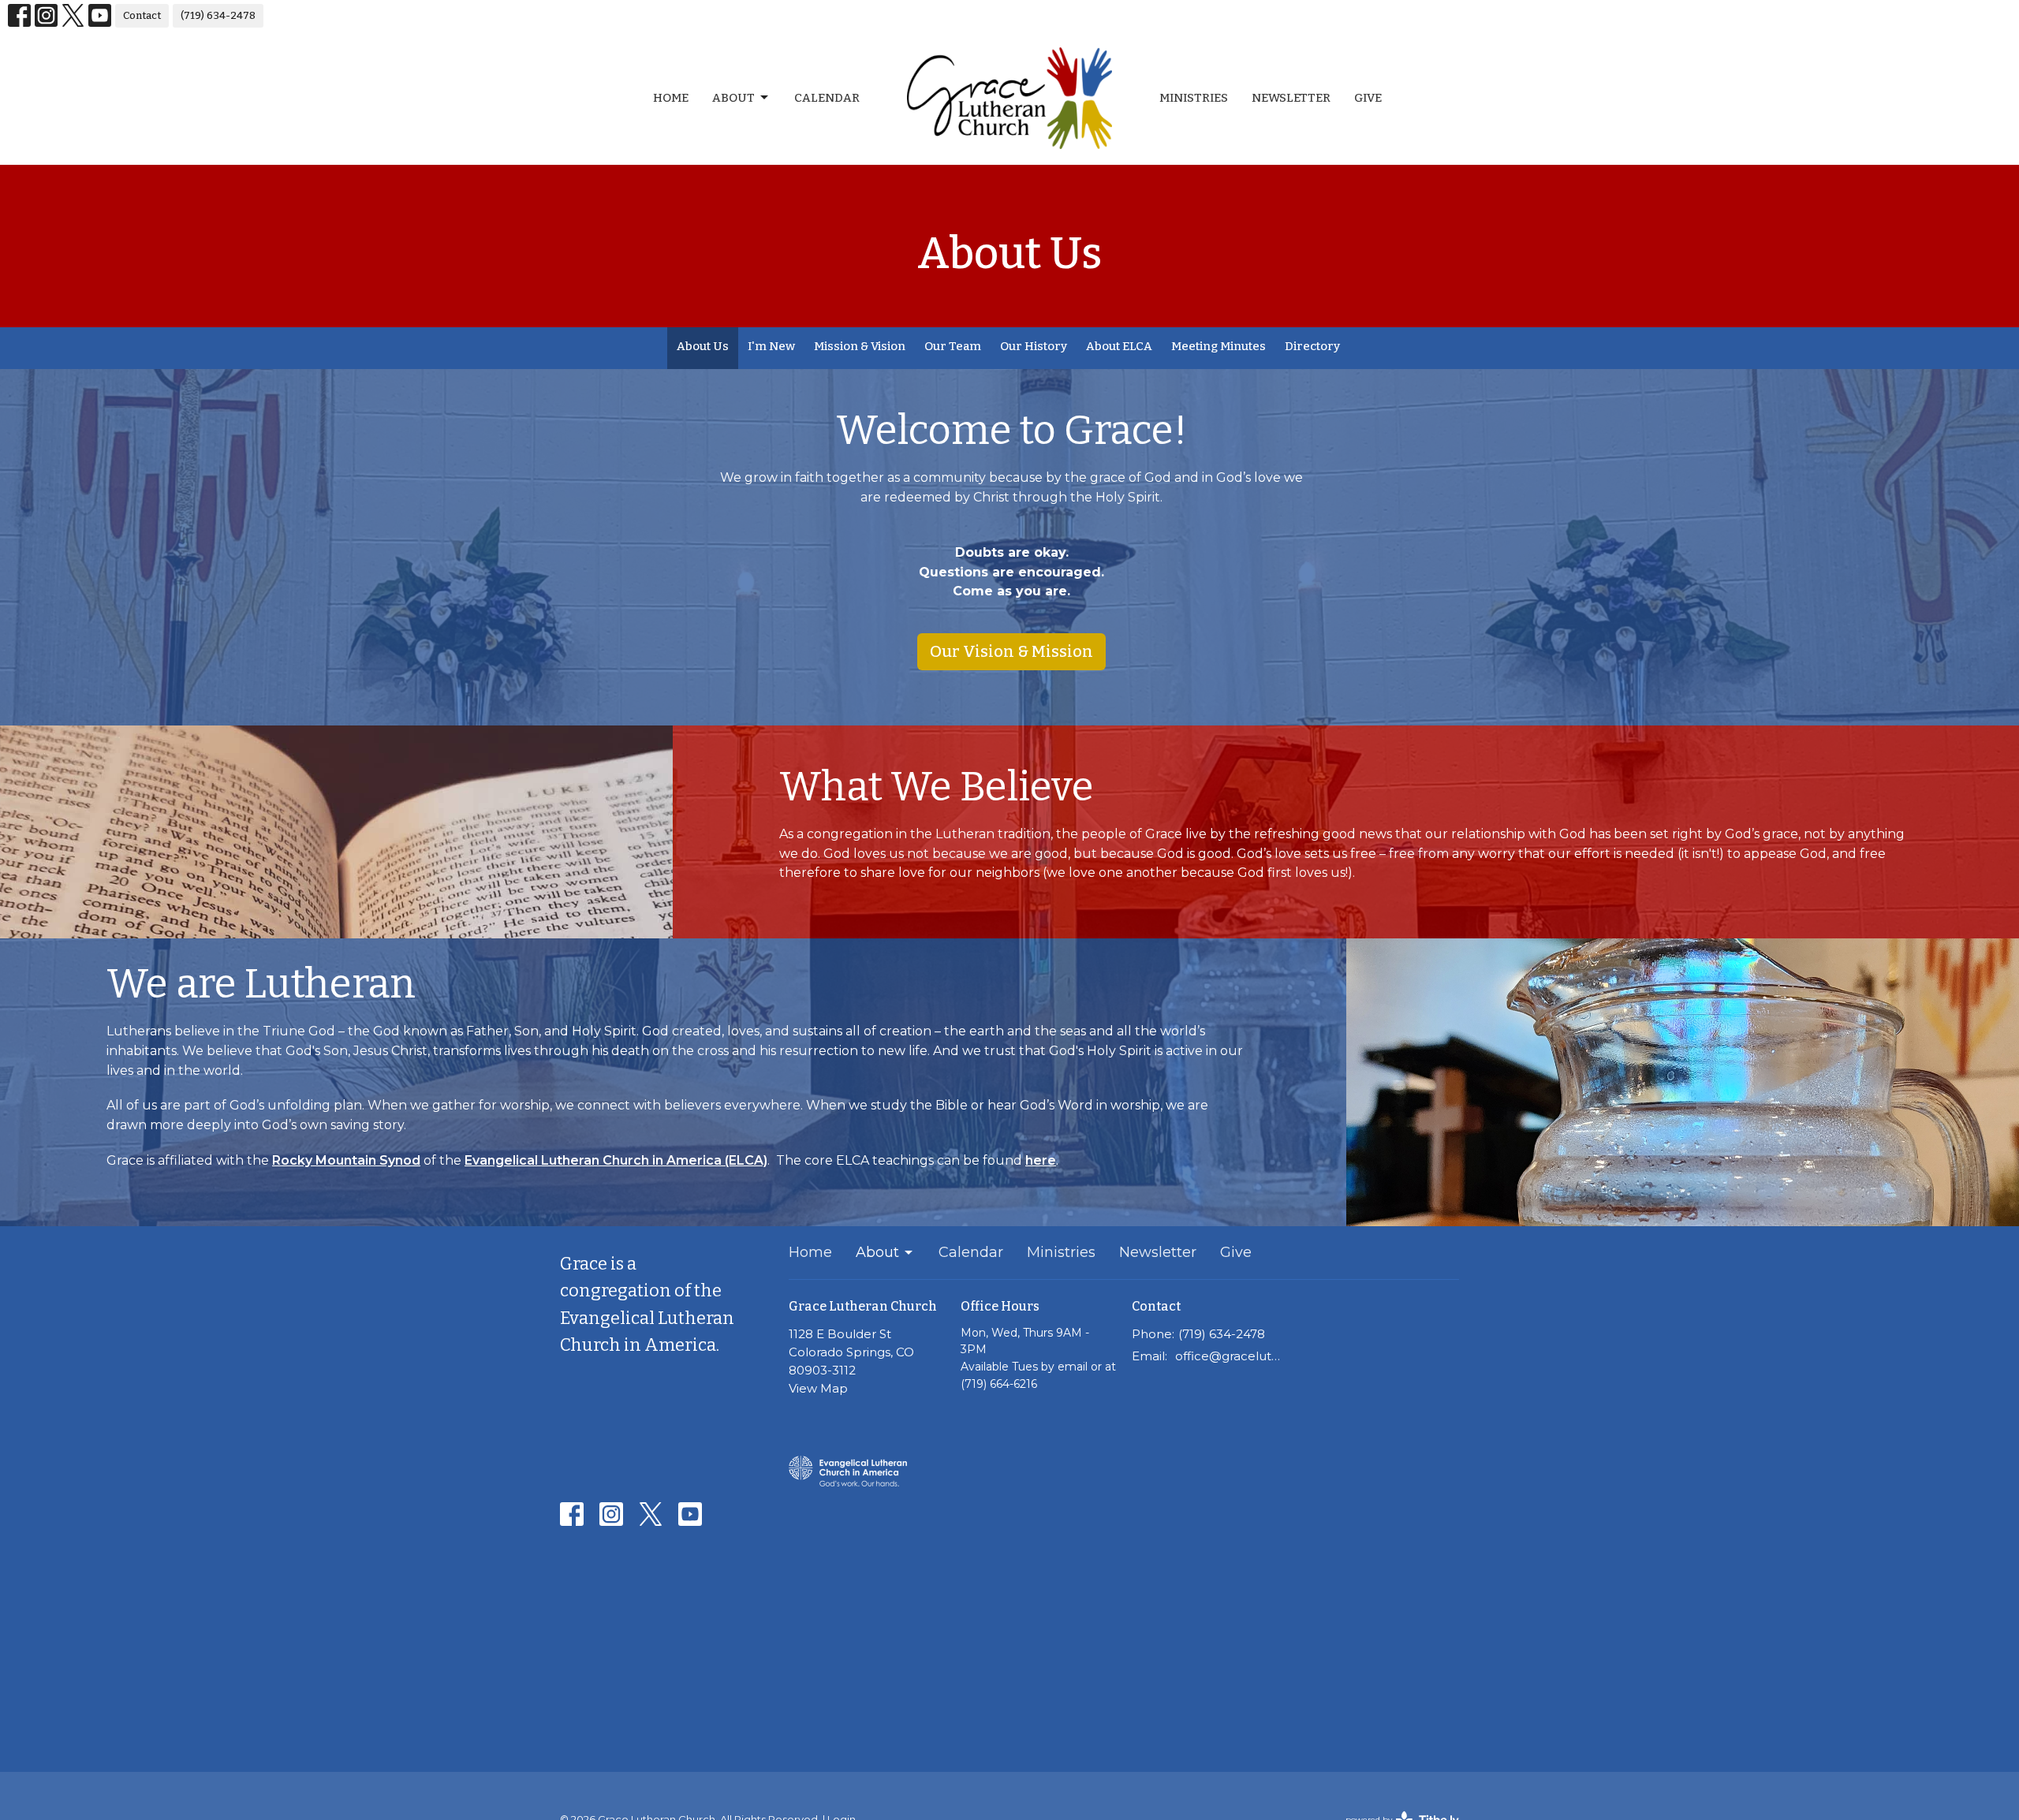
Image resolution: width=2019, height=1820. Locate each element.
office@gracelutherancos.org (1232, 1356)
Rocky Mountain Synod (346, 1160)
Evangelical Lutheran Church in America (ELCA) (616, 1160)
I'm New (771, 346)
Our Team (953, 346)
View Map (818, 1388)
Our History (1034, 346)
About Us (703, 346)
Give (1368, 98)
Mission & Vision (860, 346)
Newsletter (1291, 98)
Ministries (1194, 98)
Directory (1312, 346)
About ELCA (1119, 346)
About (733, 98)
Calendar (827, 98)
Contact (142, 15)
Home (671, 98)
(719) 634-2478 (218, 15)
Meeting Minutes (1218, 346)
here (1041, 1160)
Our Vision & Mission (1011, 651)
